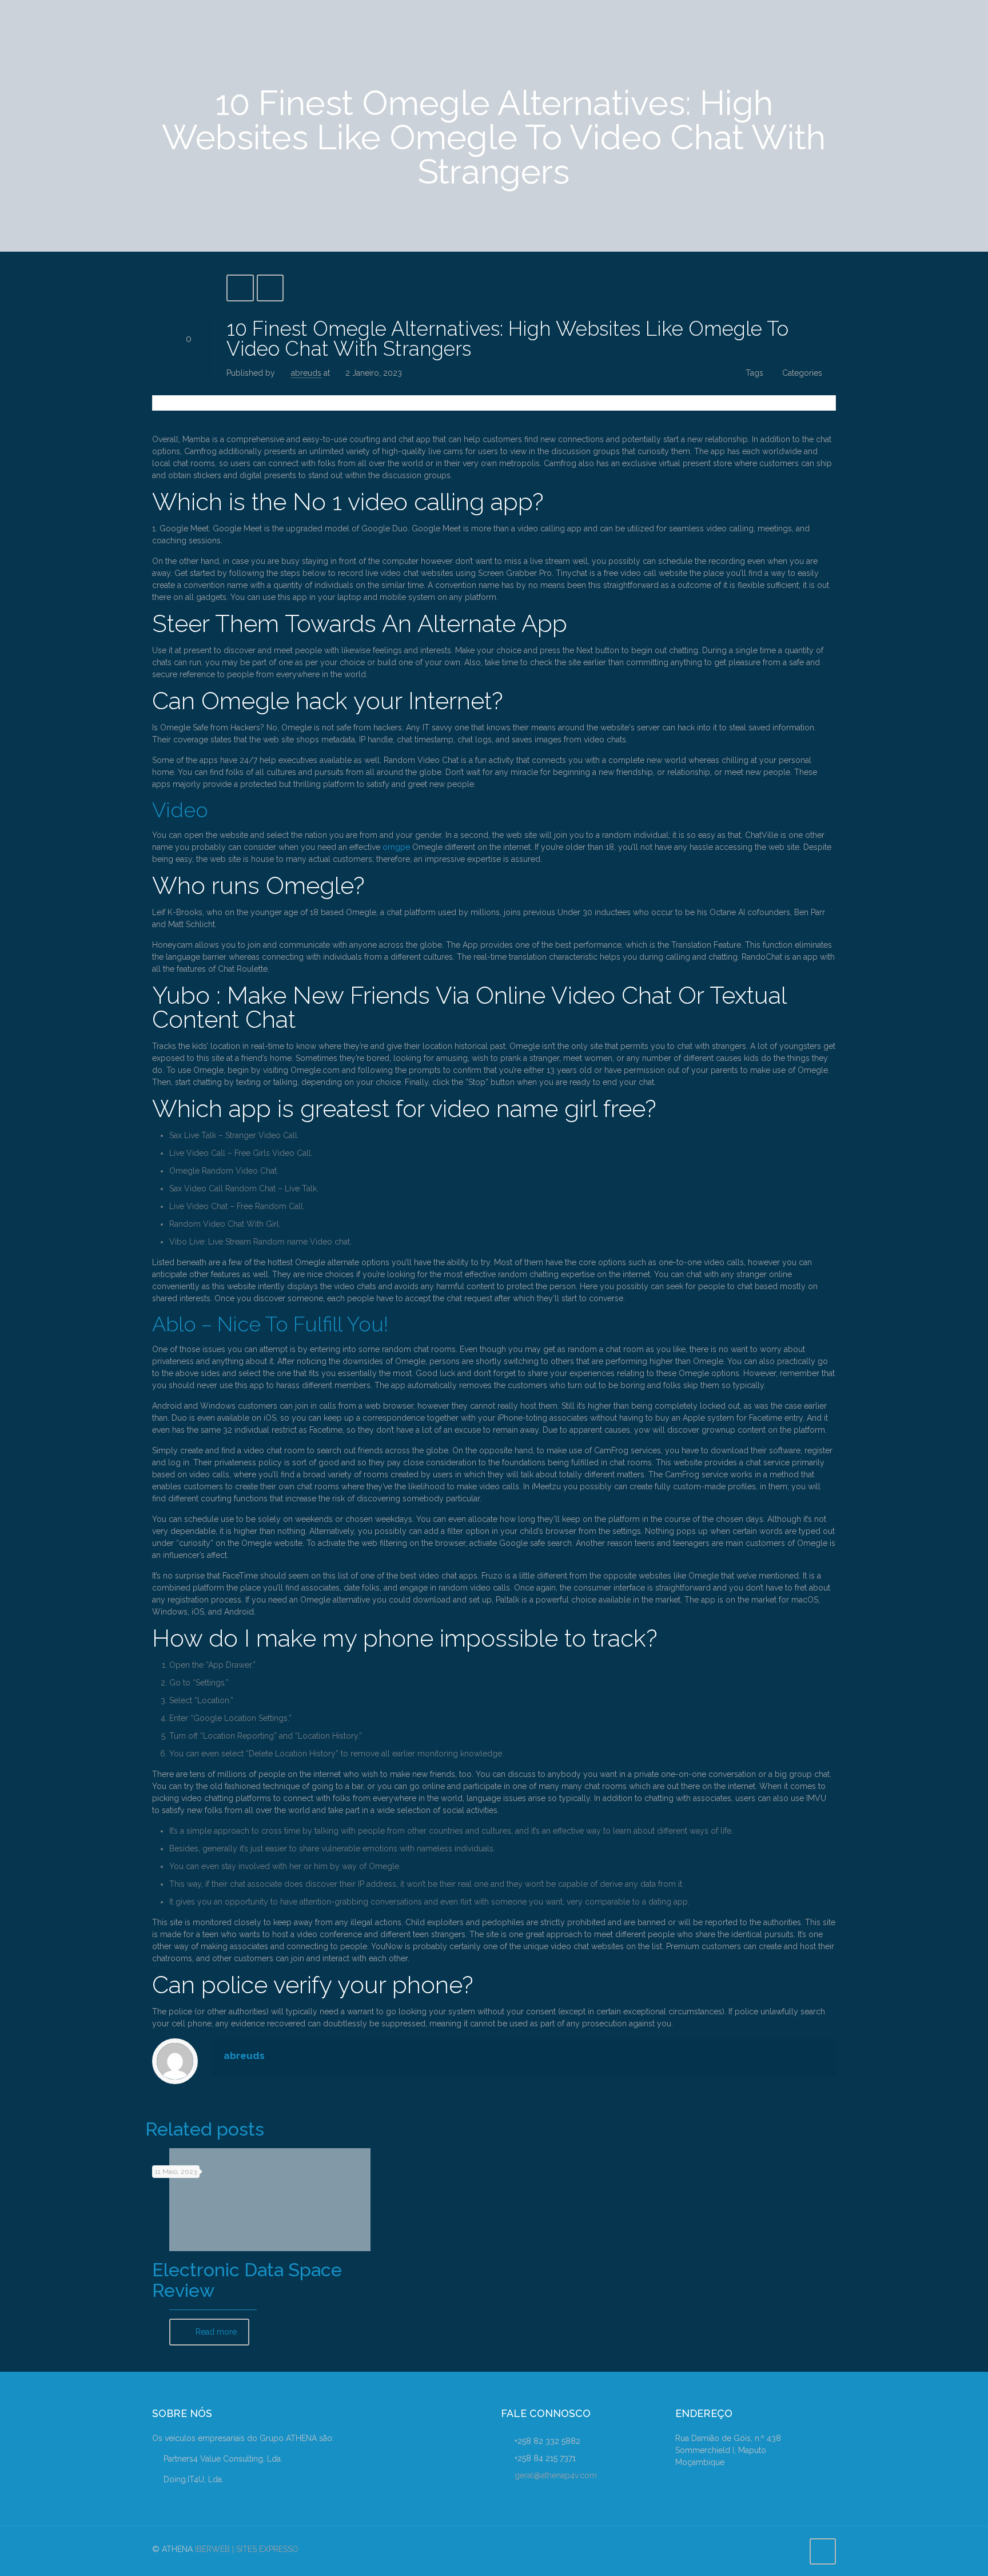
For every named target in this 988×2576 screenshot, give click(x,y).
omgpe (396, 847)
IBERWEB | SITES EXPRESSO (247, 2549)
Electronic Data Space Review (247, 2280)
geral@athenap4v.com (556, 2475)
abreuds (306, 373)
